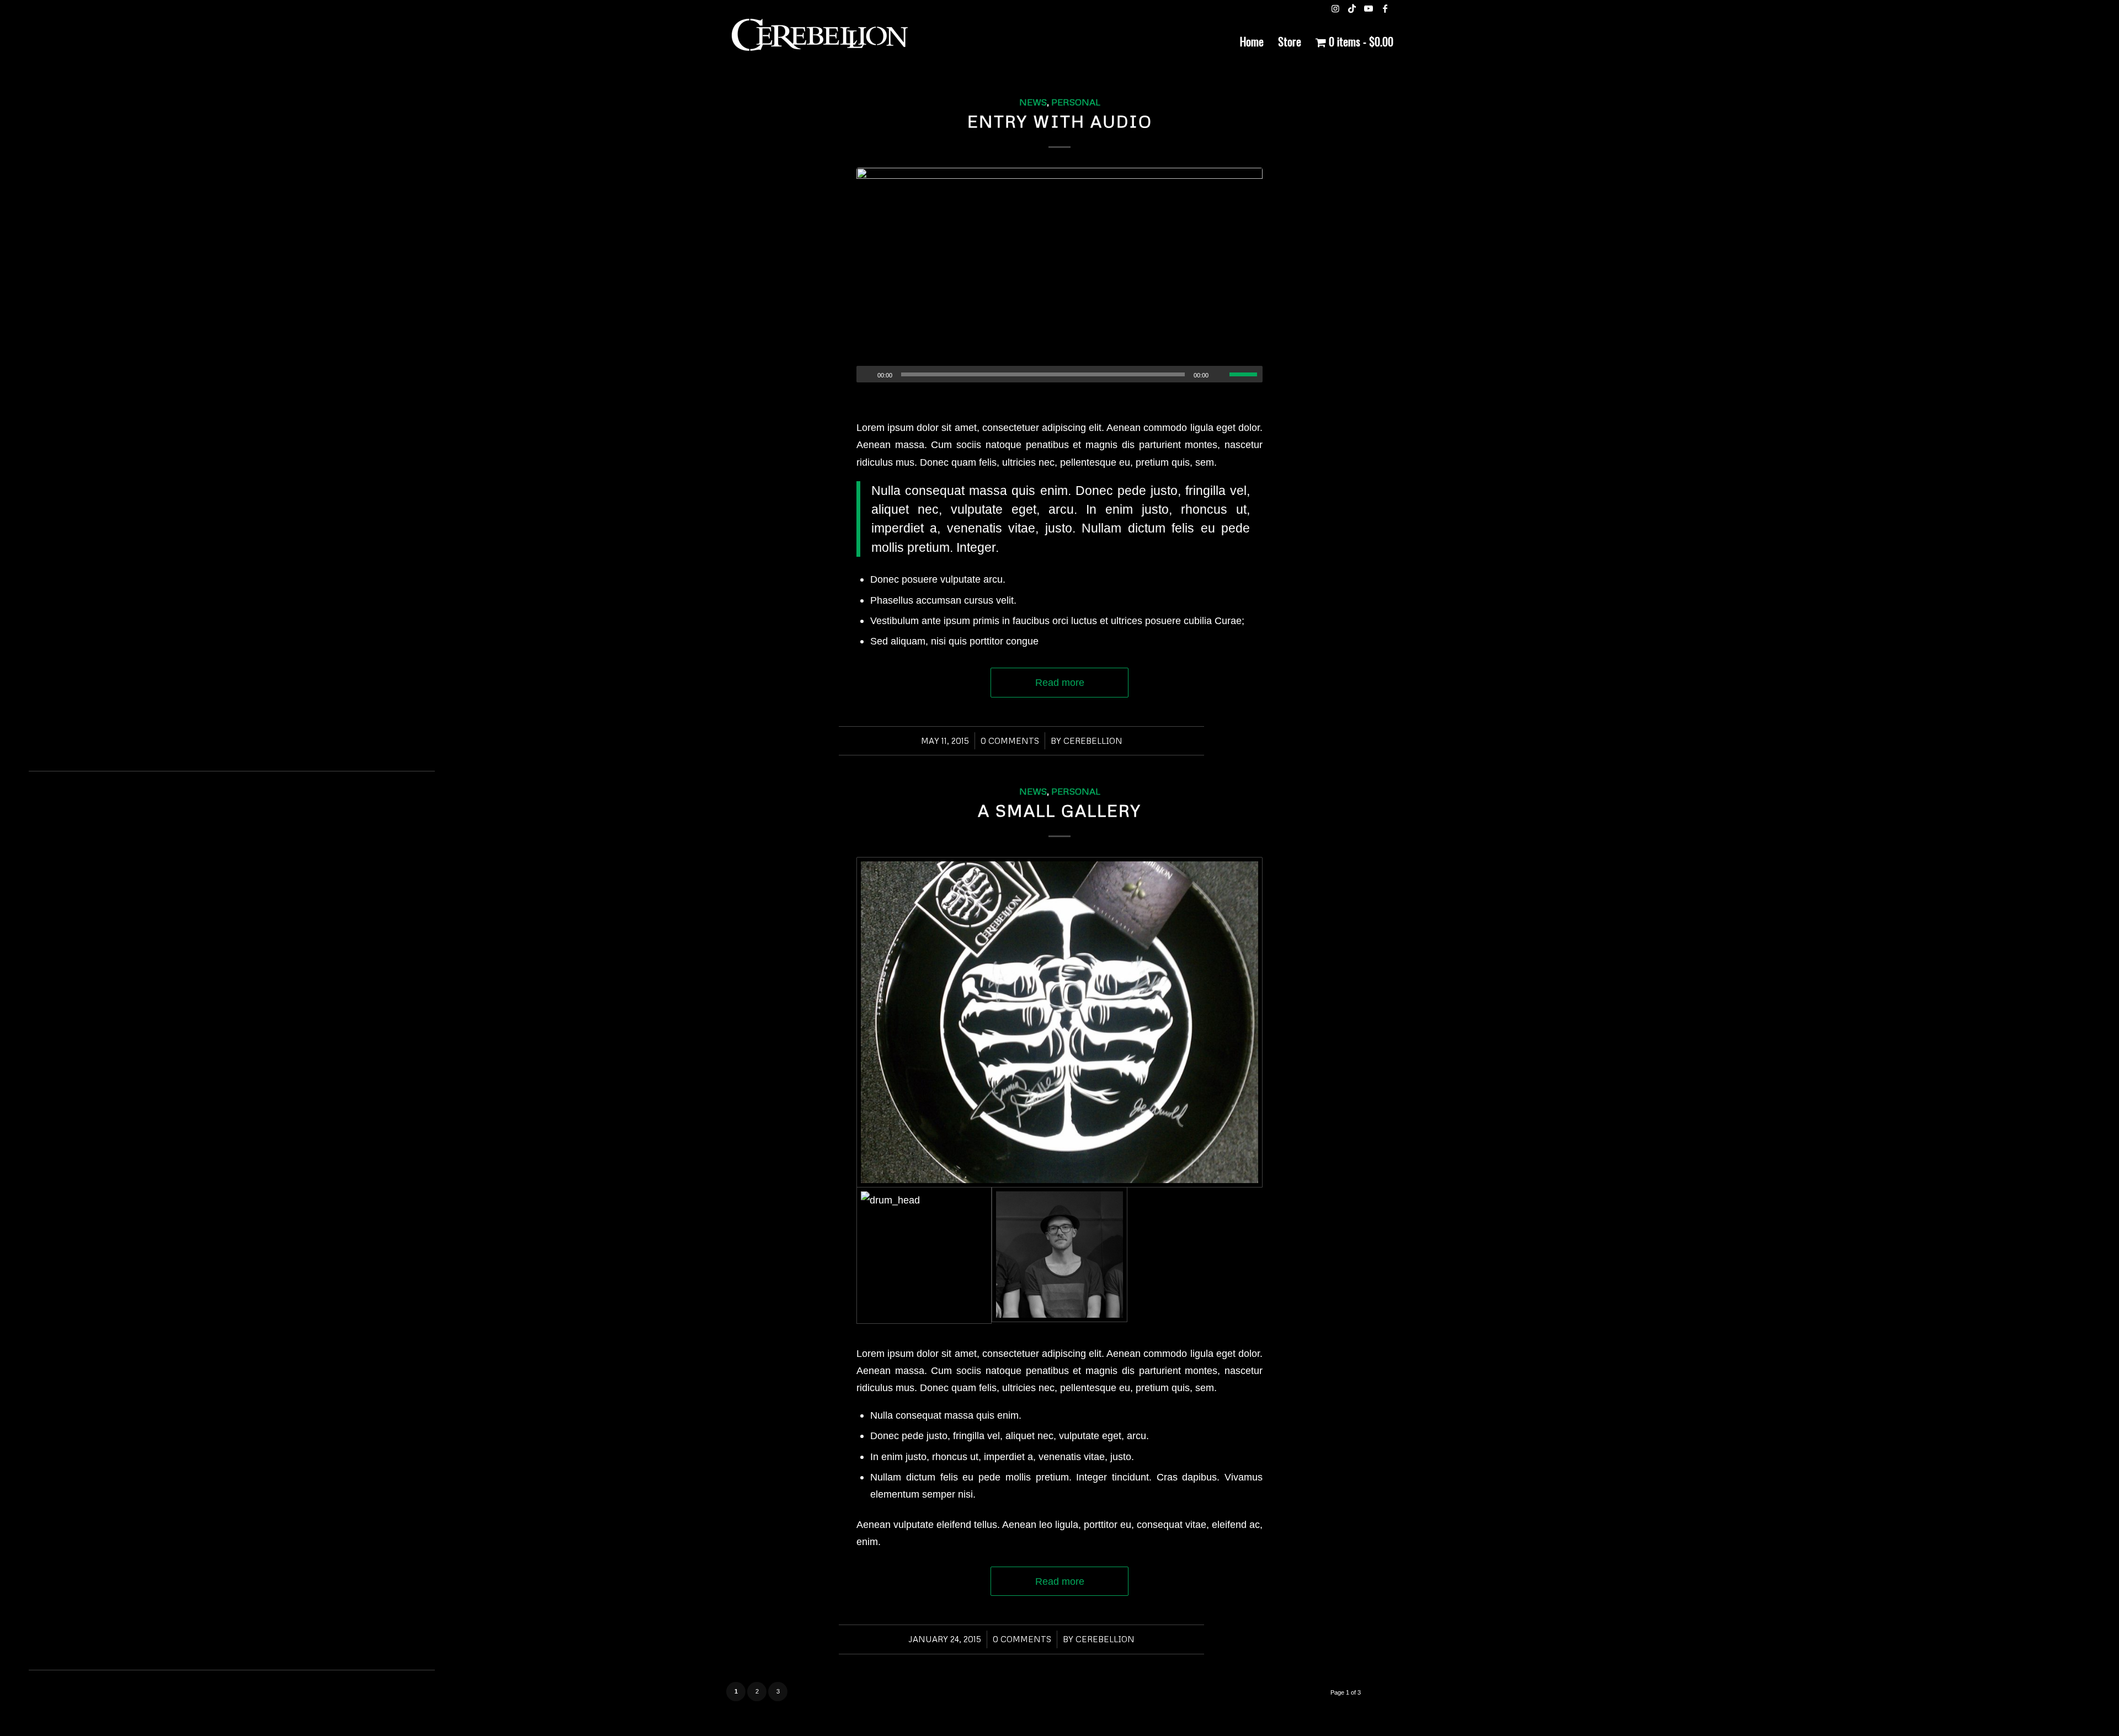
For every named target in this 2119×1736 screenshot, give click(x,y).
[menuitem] (1252, 41)
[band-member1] (1059, 1255)
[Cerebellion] (819, 41)
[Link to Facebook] (1385, 8)
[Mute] (1221, 375)
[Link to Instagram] (1335, 8)
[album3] (1059, 275)
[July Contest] (1059, 1022)
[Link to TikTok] (1352, 8)
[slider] (1246, 374)
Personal (1076, 102)
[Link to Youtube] (1369, 8)
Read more (1060, 682)
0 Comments (1010, 741)
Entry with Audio (1060, 121)
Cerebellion (1093, 741)
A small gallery (1059, 810)
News (1033, 102)
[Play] (865, 375)
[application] (1059, 374)
